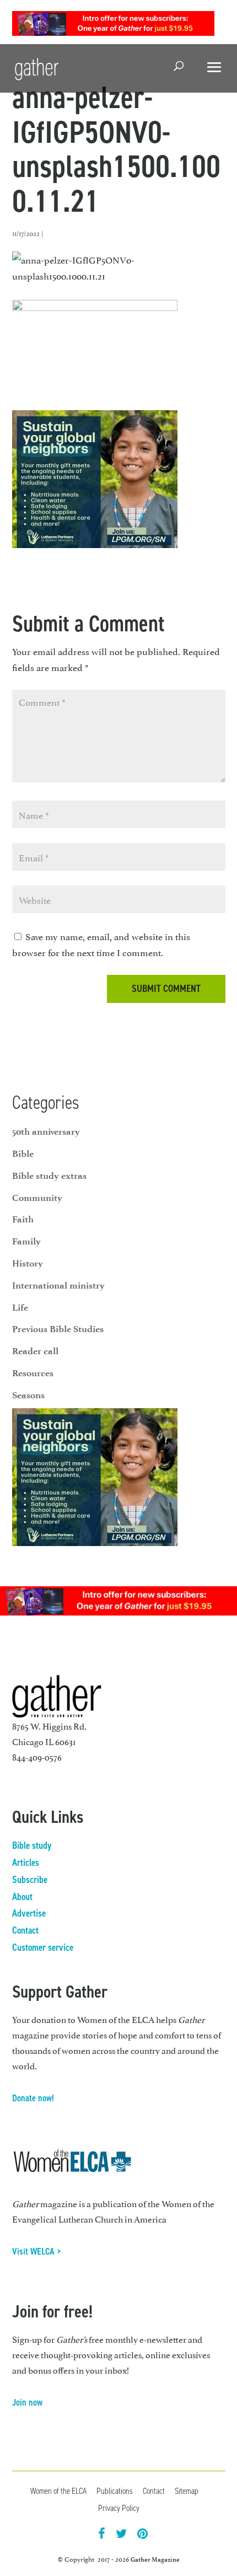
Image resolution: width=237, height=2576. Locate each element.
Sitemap (187, 2491)
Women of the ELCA (58, 2491)
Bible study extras (49, 1176)
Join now (27, 2402)
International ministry (58, 1285)
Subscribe (30, 1880)
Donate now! (33, 2098)
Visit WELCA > (37, 2251)
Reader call (35, 1351)
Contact (25, 1930)
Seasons (28, 1395)
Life (20, 1307)
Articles (26, 1863)
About (22, 1897)
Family (26, 1241)
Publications (115, 2491)
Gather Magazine (155, 2559)
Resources (33, 1373)
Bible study (32, 1845)
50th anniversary (46, 1131)
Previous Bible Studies (58, 1329)
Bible (23, 1153)
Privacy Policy (119, 2508)
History (28, 1263)
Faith (23, 1219)
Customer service (43, 1947)
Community (37, 1198)
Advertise (29, 1913)
